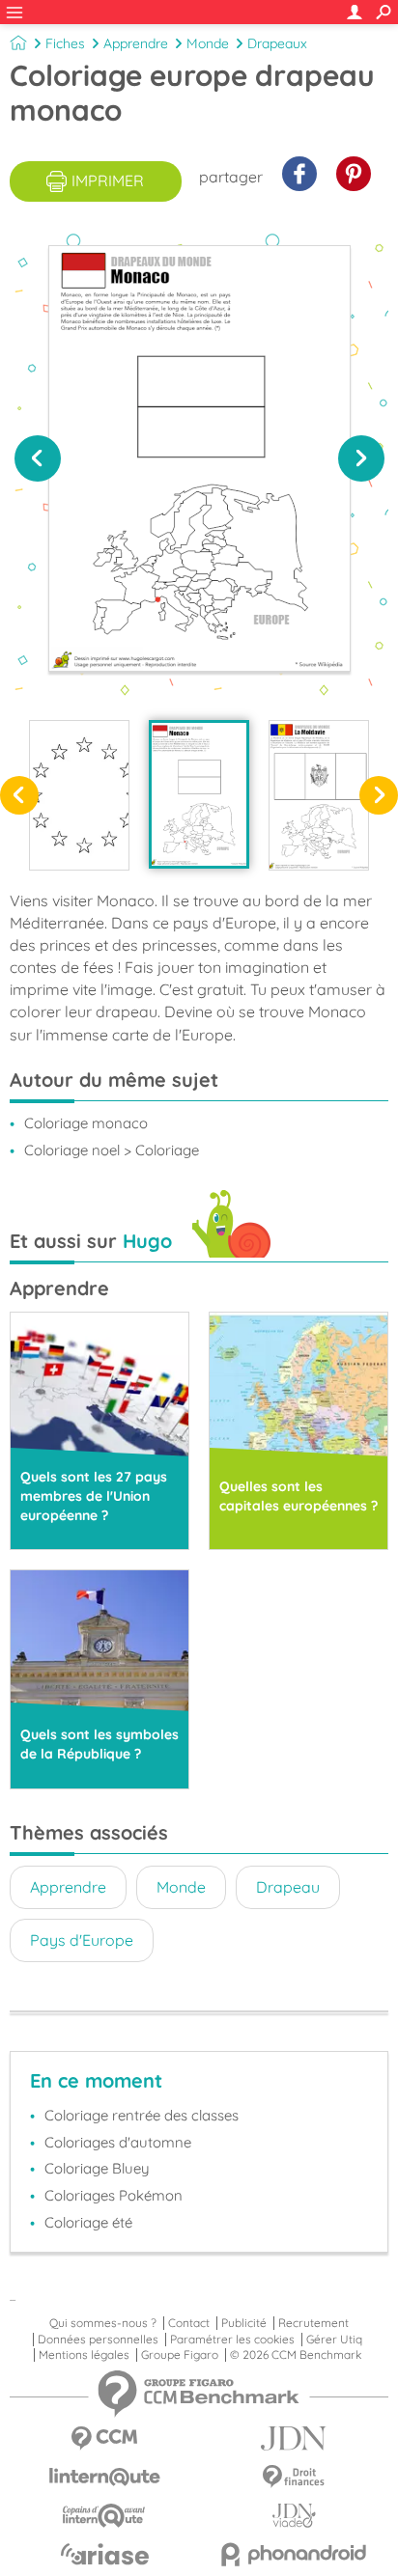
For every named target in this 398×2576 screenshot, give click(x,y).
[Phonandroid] (294, 2554)
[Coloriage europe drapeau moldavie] (319, 795)
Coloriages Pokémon (114, 2195)
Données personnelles (98, 2340)
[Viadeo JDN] (294, 2516)
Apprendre (136, 43)
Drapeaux (277, 43)
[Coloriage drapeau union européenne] (79, 795)
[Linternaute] (104, 2477)
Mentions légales (84, 2355)
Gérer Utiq (334, 2340)
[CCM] (104, 2438)
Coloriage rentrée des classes (142, 2115)
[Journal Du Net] (294, 2438)
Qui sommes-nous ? (103, 2323)
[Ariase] (104, 2554)
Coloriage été (88, 2222)
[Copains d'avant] (104, 2516)
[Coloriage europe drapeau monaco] (199, 794)
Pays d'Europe (82, 1940)
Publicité (244, 2323)
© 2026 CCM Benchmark (296, 2355)
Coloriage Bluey (97, 2168)
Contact (189, 2323)
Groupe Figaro (180, 2355)
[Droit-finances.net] (294, 2477)
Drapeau (288, 1887)
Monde (208, 43)
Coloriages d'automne (118, 2142)
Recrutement (313, 2323)
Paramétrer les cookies (232, 2340)
